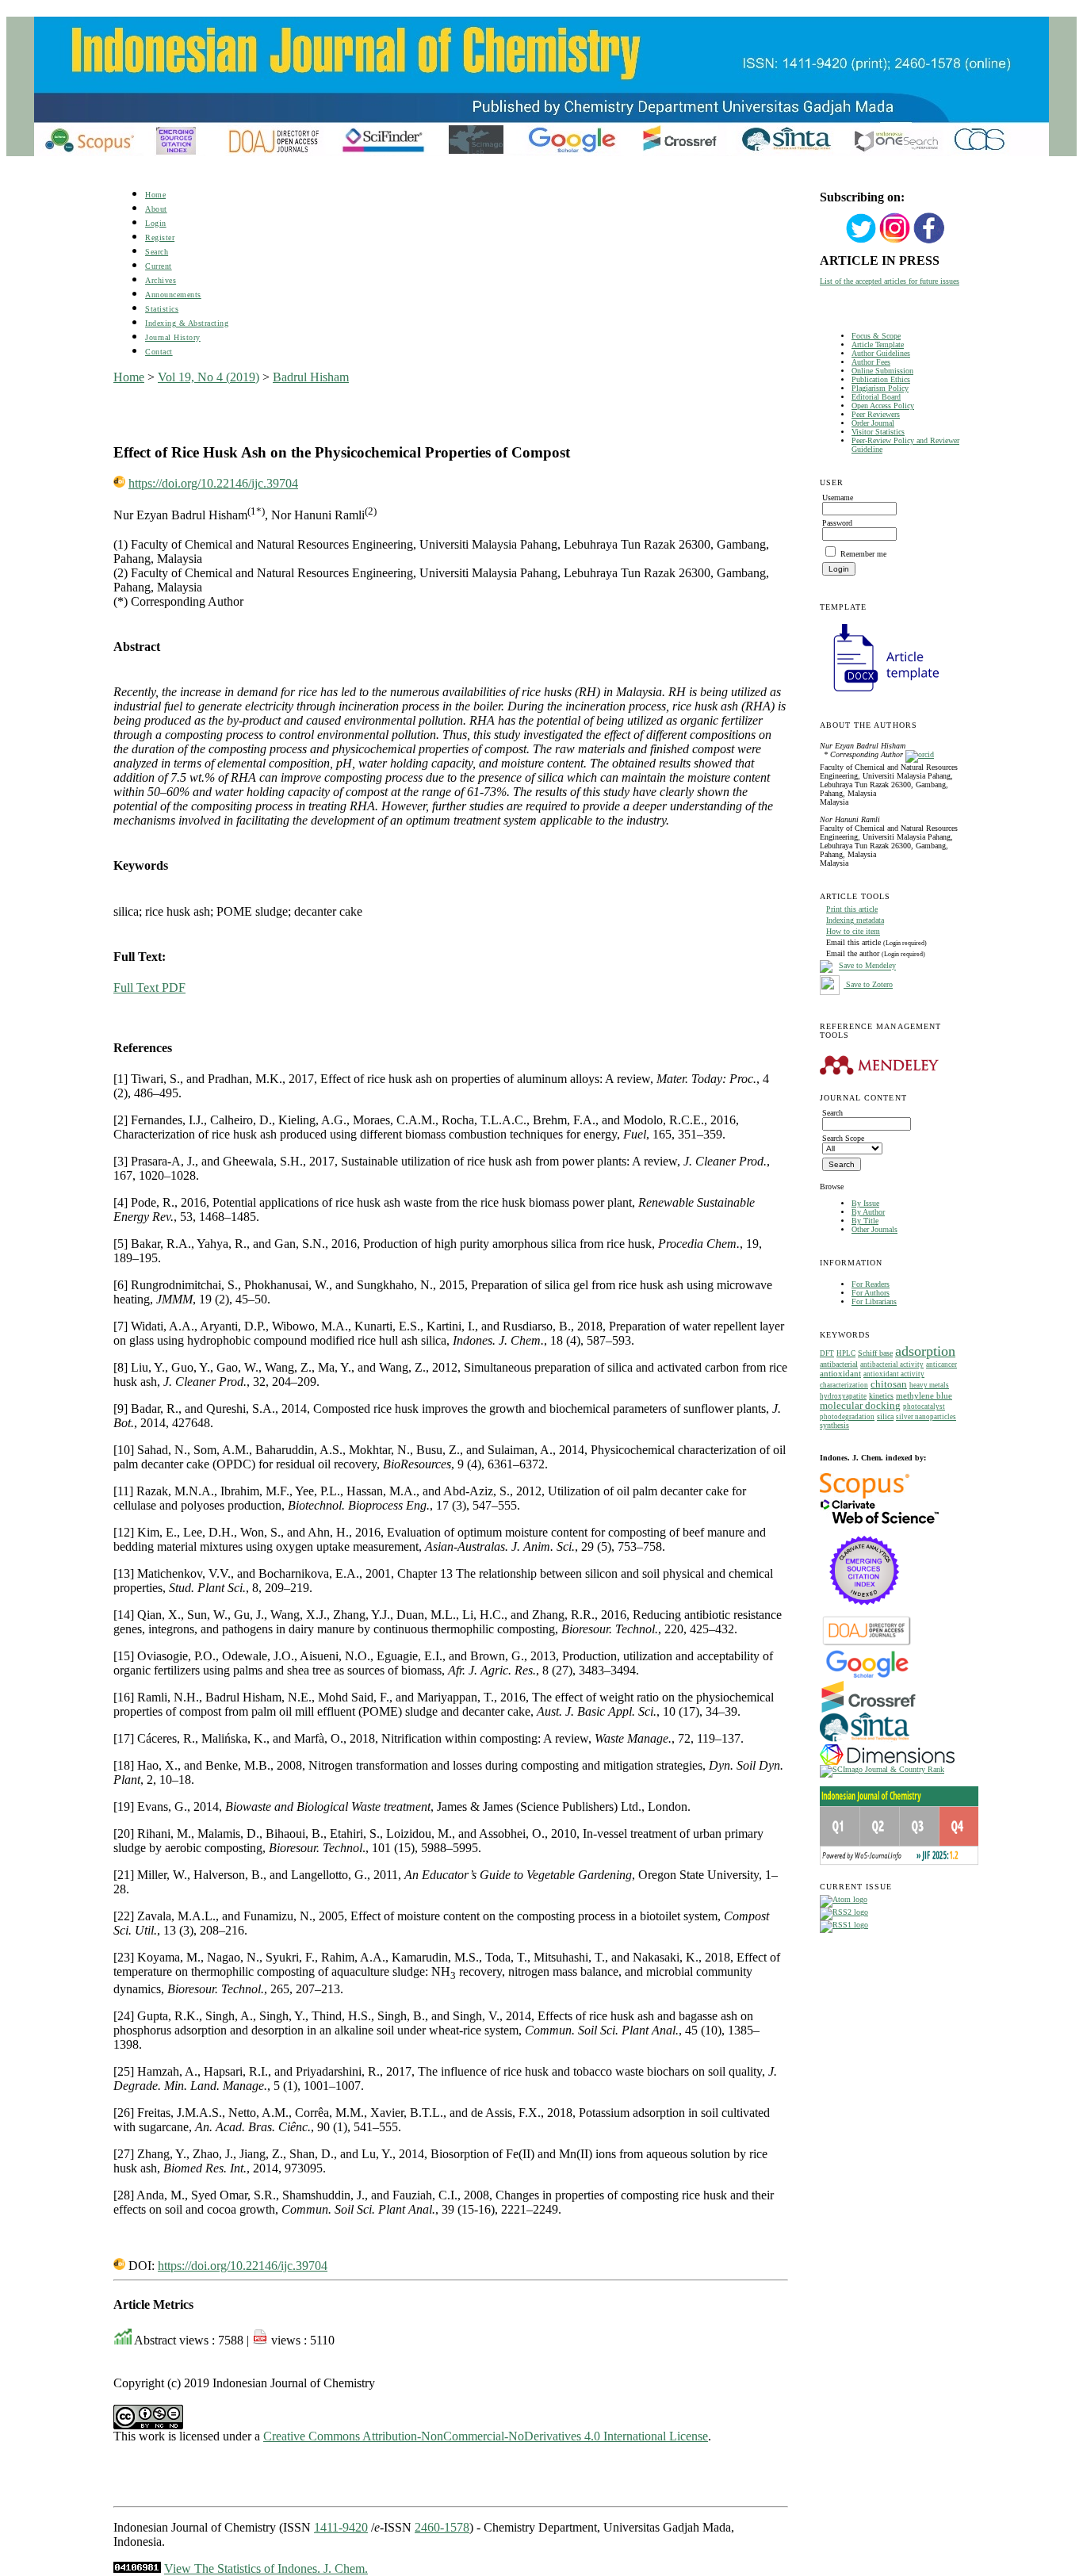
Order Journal (873, 423)
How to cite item (853, 931)
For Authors (871, 1293)
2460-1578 (442, 2527)
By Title (865, 1221)
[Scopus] (865, 1496)
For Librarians (874, 1301)
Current (159, 266)
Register (160, 237)
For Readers (871, 1284)
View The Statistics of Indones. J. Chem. (266, 2568)
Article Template (878, 344)
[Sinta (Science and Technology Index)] (865, 1742)
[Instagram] (895, 241)
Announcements (173, 295)
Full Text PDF (149, 988)
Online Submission (882, 371)
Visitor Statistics (878, 432)
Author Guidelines (881, 353)
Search (157, 252)
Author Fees (871, 362)
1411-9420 (341, 2527)
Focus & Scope (876, 336)
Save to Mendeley (867, 966)
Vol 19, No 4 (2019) (209, 377)
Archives (161, 280)
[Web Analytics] (137, 2568)
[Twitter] (861, 241)
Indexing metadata (855, 920)
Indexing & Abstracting (187, 323)
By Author (868, 1212)
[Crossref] (869, 1710)
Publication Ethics (881, 379)
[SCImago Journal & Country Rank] (882, 1769)
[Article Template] (879, 693)
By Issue (865, 1203)
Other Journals (874, 1229)
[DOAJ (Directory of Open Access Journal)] (867, 1644)
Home (155, 195)
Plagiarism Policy (880, 388)
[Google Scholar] (867, 1677)
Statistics (162, 309)
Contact (159, 352)
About (156, 209)
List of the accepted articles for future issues (890, 281)
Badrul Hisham (311, 377)
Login (156, 223)
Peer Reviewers (876, 414)
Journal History (173, 337)
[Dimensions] (887, 1762)
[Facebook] (929, 241)
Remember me (863, 554)
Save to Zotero (868, 984)
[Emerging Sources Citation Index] (865, 1613)
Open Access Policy (883, 406)
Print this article (852, 909)
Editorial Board (876, 397)
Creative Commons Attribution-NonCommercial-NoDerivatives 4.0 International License (486, 2436)
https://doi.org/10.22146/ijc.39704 (213, 483)
